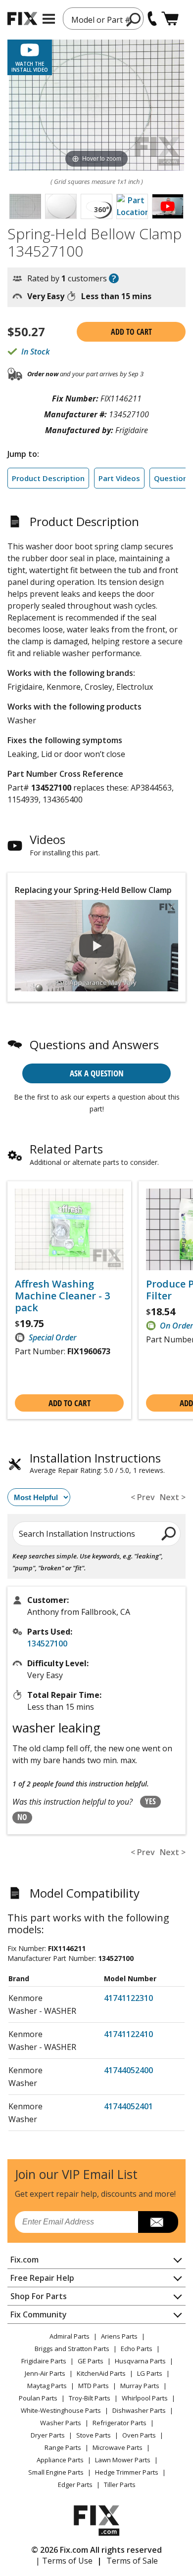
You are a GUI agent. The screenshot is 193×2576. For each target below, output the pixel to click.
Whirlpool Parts (145, 2398)
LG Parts (150, 2373)
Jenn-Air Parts (45, 2373)
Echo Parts (137, 2349)
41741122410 (128, 2034)
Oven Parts (139, 2435)
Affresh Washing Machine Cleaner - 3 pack (62, 1296)
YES (150, 1801)
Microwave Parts (118, 2447)
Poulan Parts (38, 2398)
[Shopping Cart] (170, 19)
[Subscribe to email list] (158, 2222)
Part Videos (119, 478)
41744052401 (128, 2106)
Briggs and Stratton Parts (72, 2349)
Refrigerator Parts (120, 2423)
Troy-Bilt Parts (90, 2398)
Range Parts (63, 2447)
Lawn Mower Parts (123, 2460)
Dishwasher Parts (139, 2410)
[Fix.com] (22, 19)
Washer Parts (61, 2423)
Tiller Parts (120, 2485)
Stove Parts (94, 2435)
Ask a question (97, 1073)
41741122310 (128, 1998)
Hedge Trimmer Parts (127, 2472)
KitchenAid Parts (101, 2373)
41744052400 (128, 2070)
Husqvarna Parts (140, 2361)
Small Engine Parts (56, 2472)
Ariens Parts (119, 2336)
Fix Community (39, 2314)
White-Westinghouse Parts (61, 2410)
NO (22, 1817)
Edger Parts (75, 2485)
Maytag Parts (47, 2386)
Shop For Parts (39, 2296)
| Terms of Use (64, 2561)
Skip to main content (97, 19)
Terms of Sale (132, 2561)
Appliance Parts (60, 2460)
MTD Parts (94, 2386)
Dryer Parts (48, 2435)
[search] (169, 1533)
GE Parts (91, 2361)
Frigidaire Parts (44, 2361)
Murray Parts (140, 2386)
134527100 (47, 1643)
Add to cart (131, 332)
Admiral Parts (70, 2336)
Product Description (48, 478)
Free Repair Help (42, 2278)
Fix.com (24, 2260)
